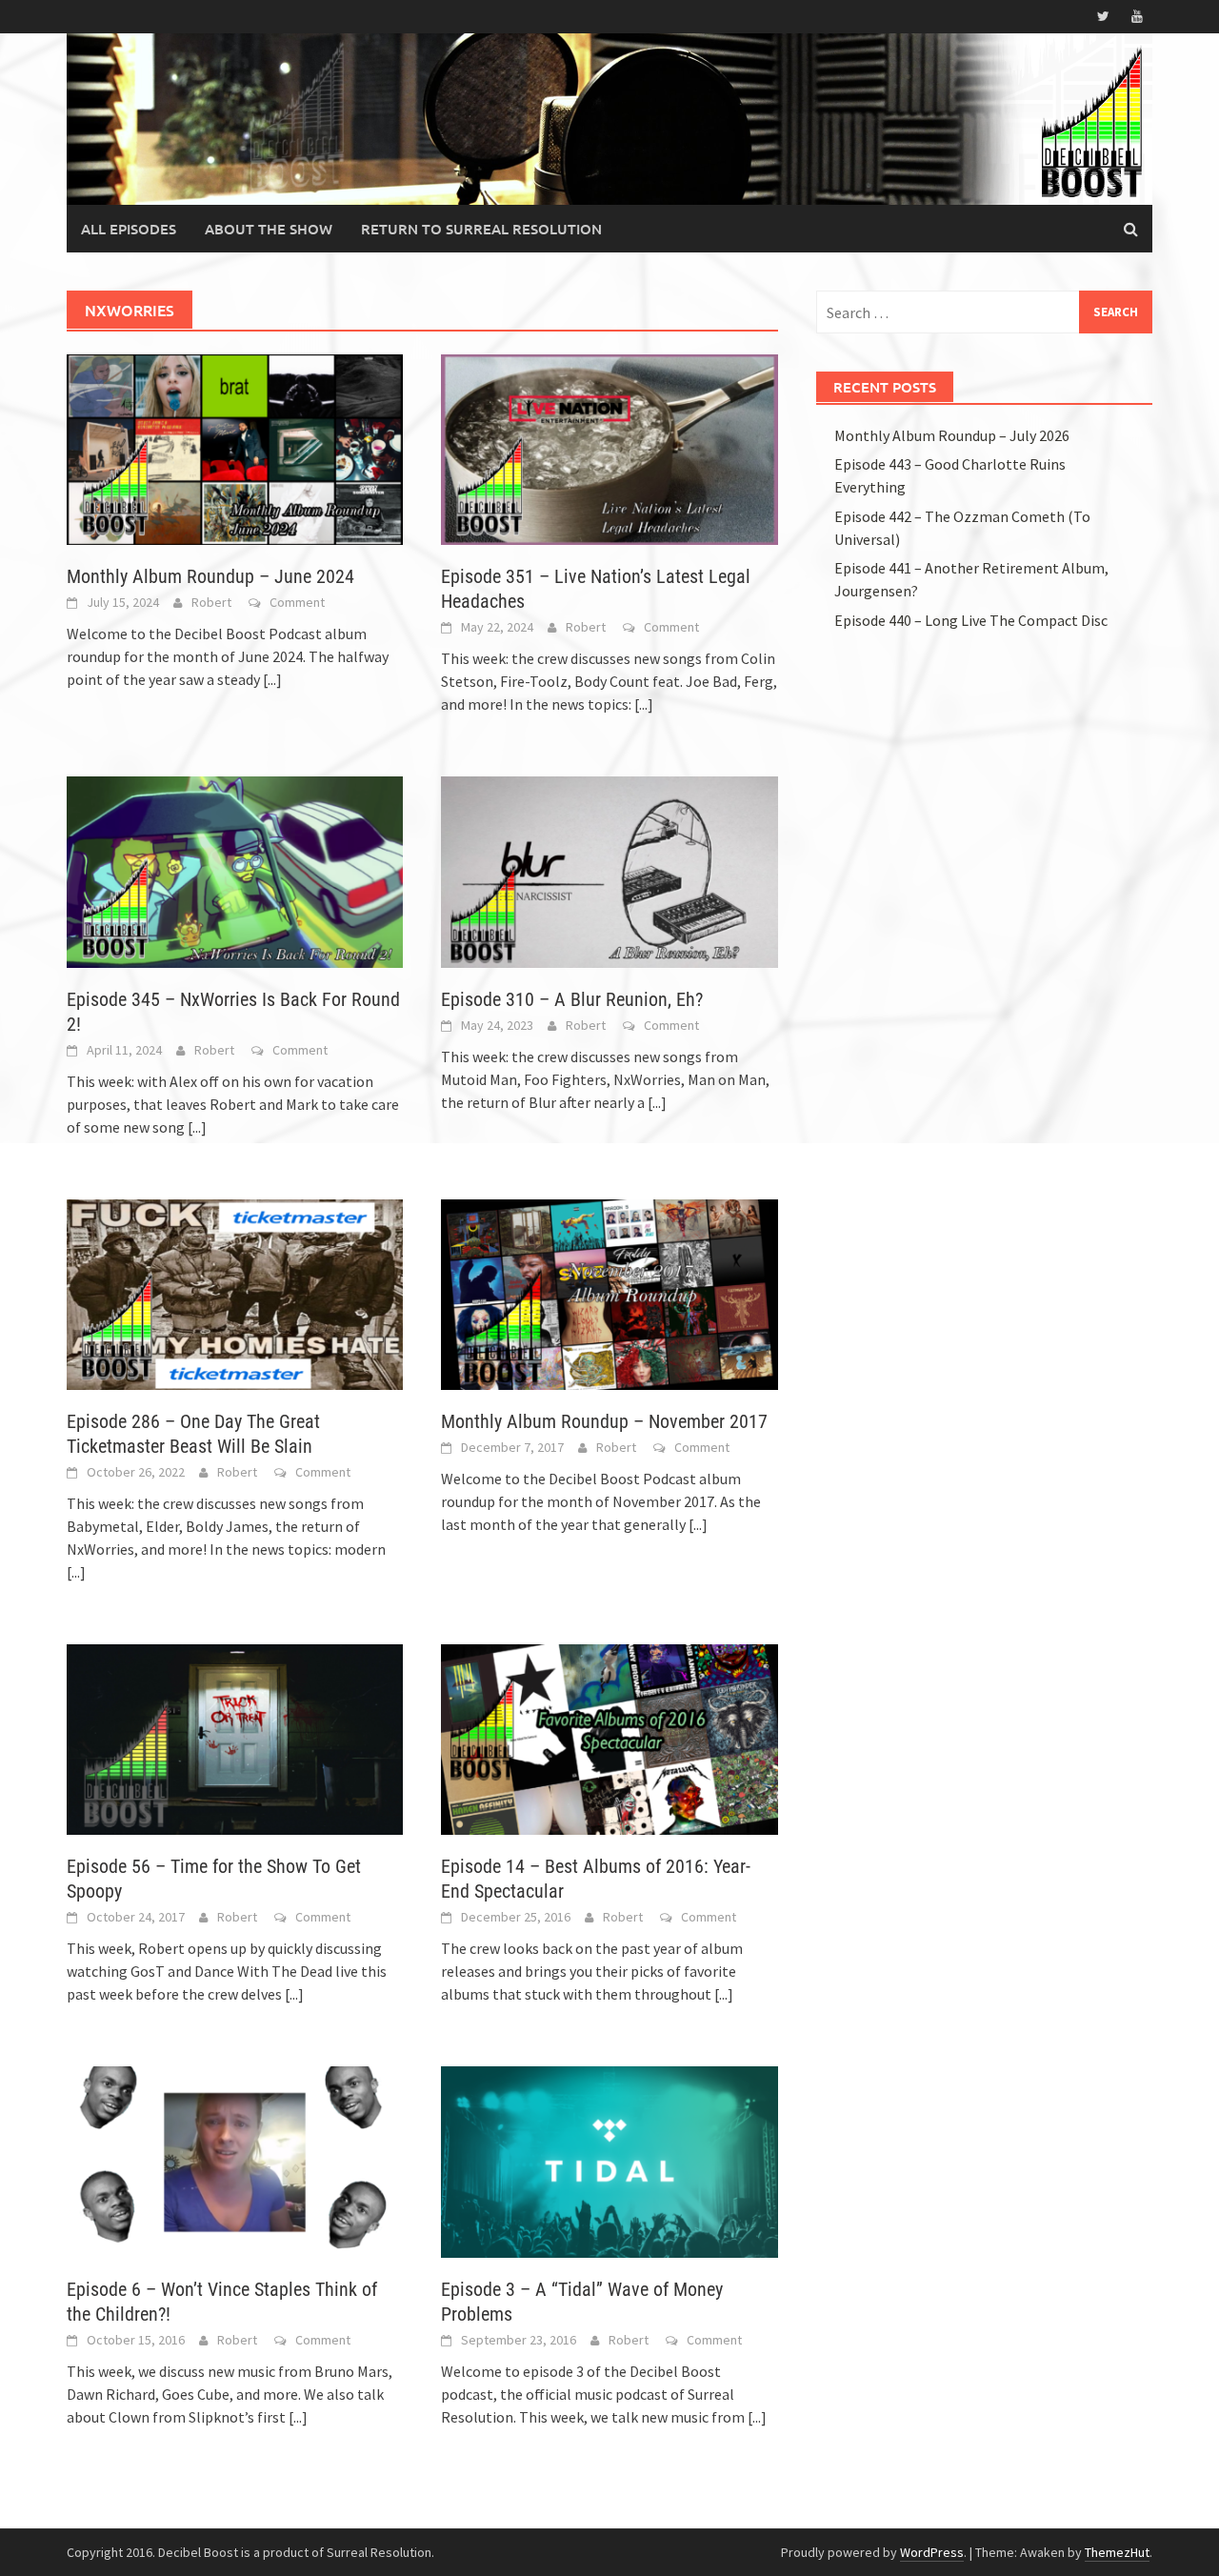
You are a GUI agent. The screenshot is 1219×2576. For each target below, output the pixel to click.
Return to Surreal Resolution (481, 229)
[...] (272, 679)
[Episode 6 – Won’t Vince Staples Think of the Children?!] (235, 2160)
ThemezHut (1117, 2552)
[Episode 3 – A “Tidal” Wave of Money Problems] (609, 2160)
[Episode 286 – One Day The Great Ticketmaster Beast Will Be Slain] (235, 1293)
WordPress (932, 2552)
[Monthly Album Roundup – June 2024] (235, 448)
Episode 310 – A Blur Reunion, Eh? (572, 999)
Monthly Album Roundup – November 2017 (604, 1421)
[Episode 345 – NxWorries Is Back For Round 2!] (235, 870)
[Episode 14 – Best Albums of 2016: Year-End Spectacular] (609, 1738)
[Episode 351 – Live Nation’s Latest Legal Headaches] (609, 448)
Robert (211, 602)
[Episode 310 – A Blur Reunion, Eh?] (609, 870)
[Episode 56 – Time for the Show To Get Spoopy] (235, 1738)
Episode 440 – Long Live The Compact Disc (971, 620)
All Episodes (129, 229)
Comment (297, 602)
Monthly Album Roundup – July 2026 (952, 435)
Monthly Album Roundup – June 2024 (210, 576)
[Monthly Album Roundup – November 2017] (609, 1293)
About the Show (269, 229)
